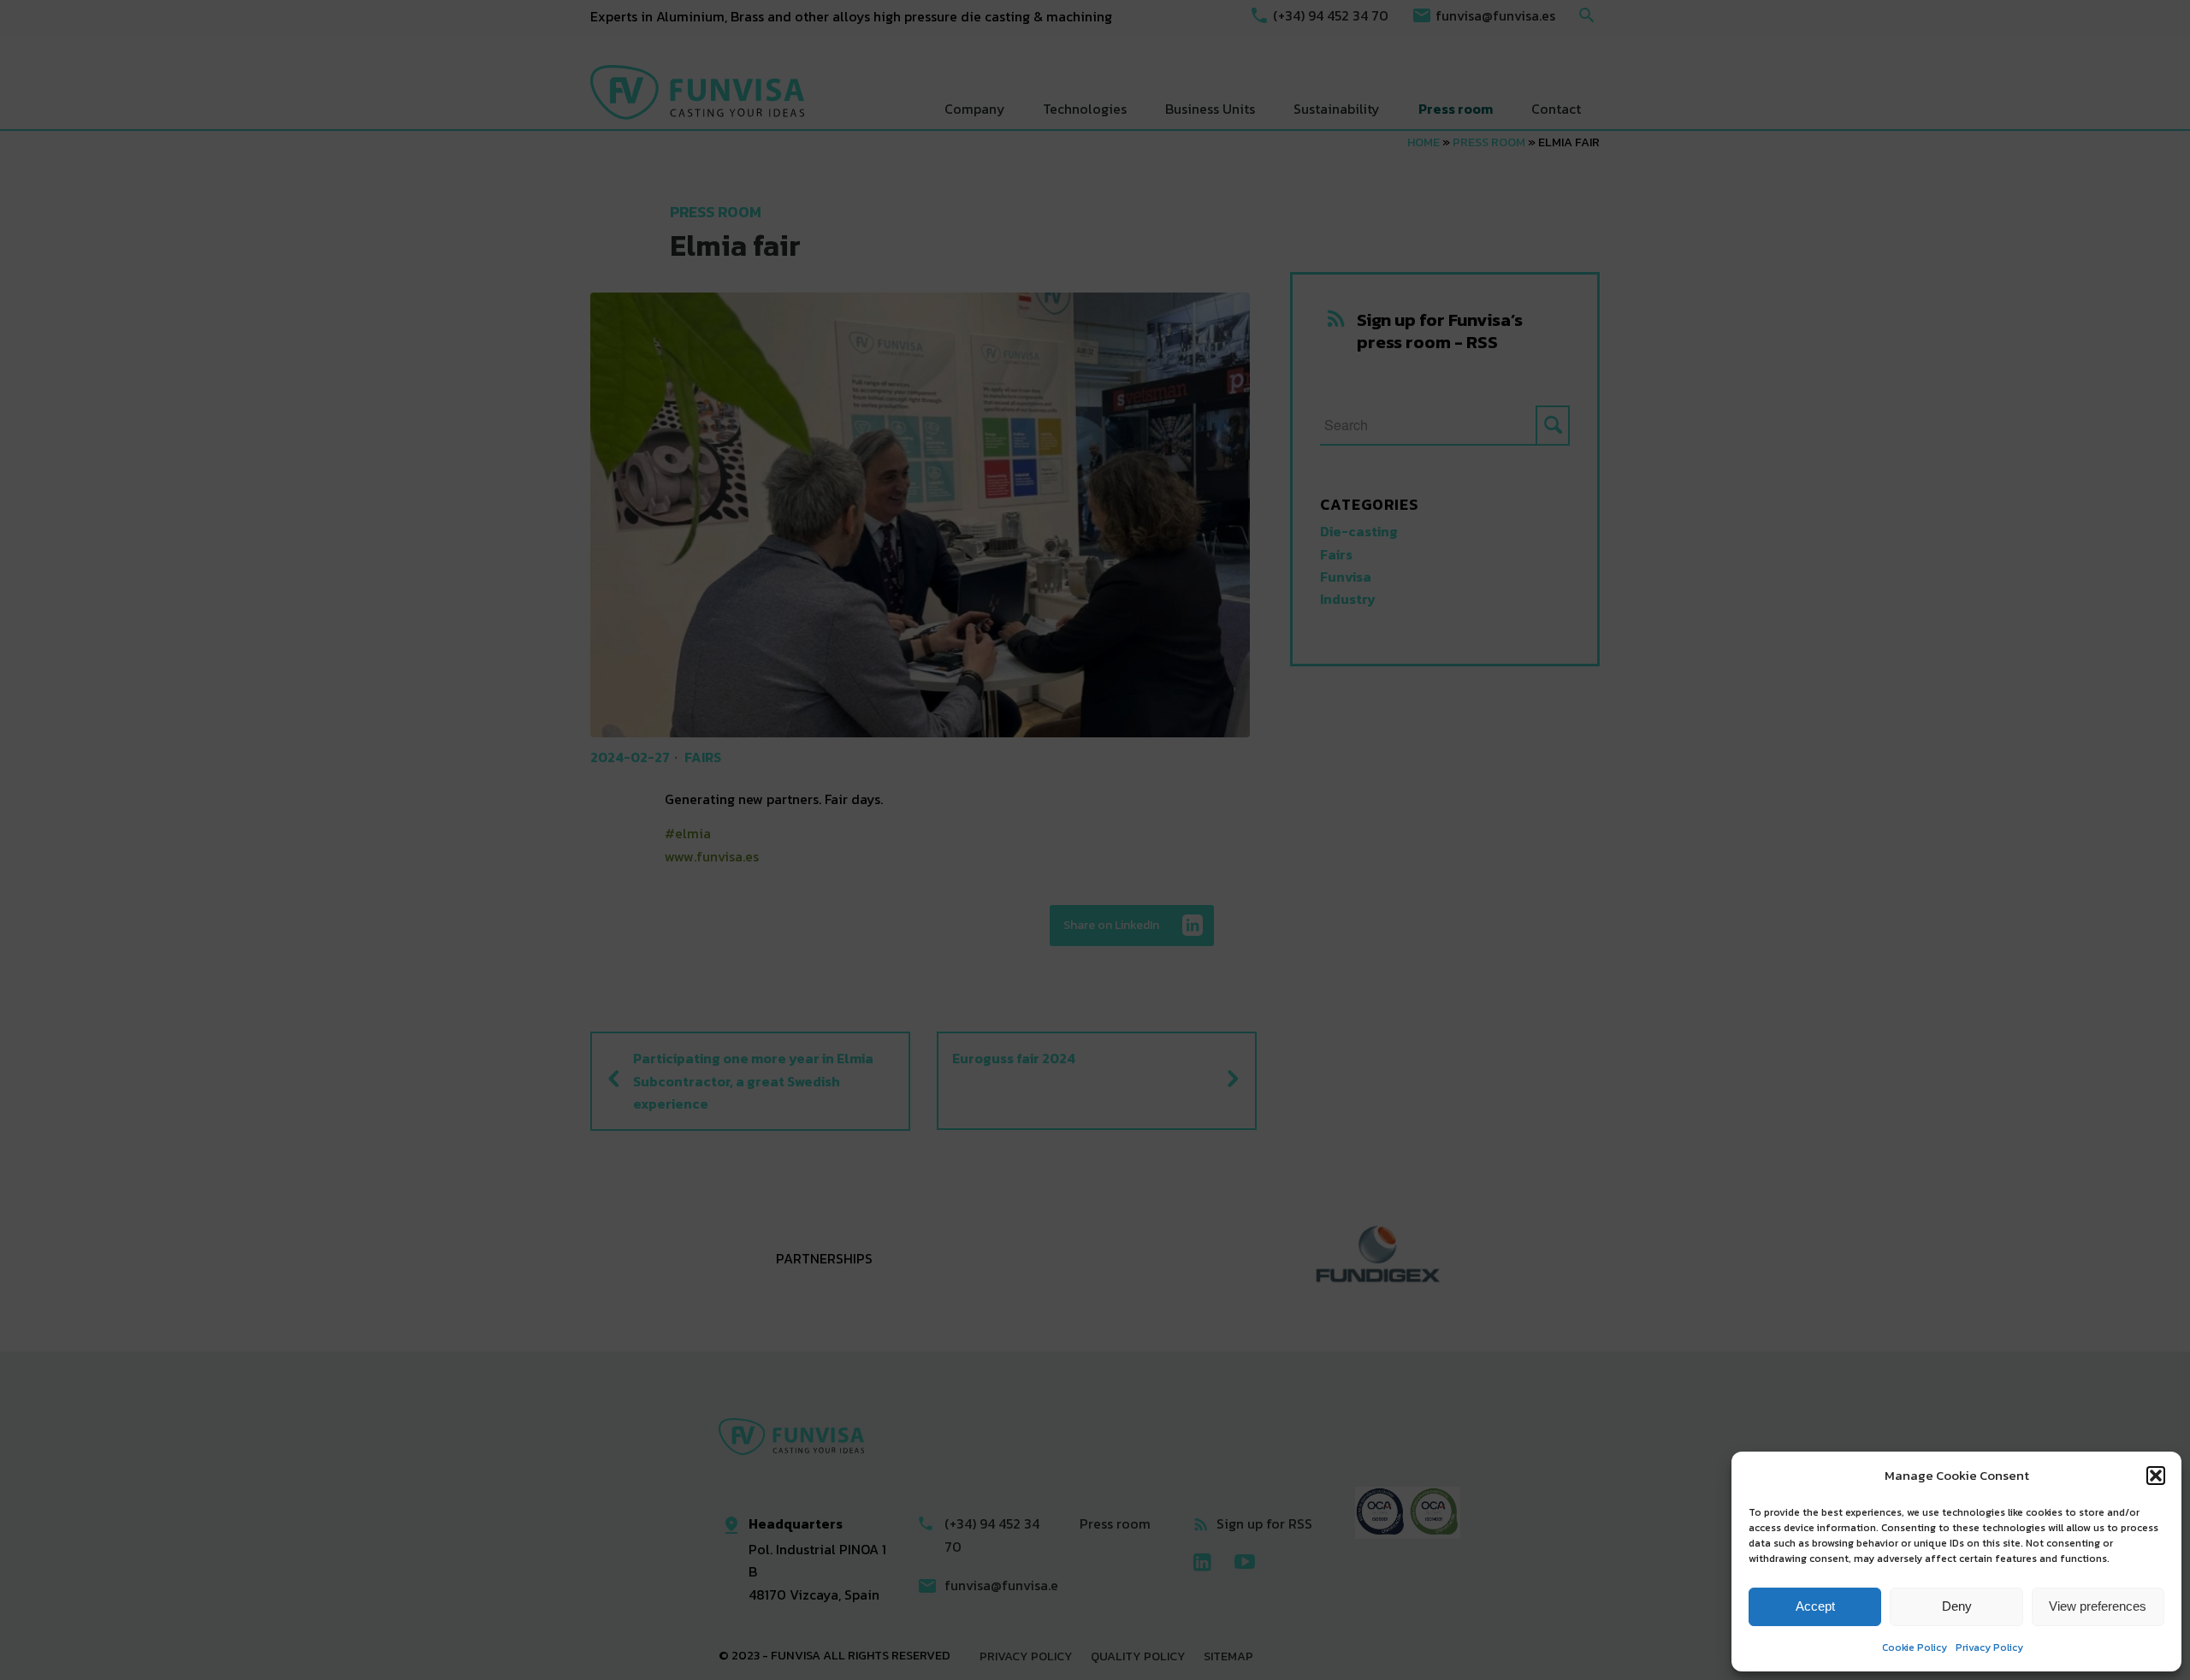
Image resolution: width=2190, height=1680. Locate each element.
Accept (1815, 1606)
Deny (1957, 1606)
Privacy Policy (1989, 1647)
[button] (2156, 1476)
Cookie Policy (1915, 1647)
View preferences (2098, 1606)
